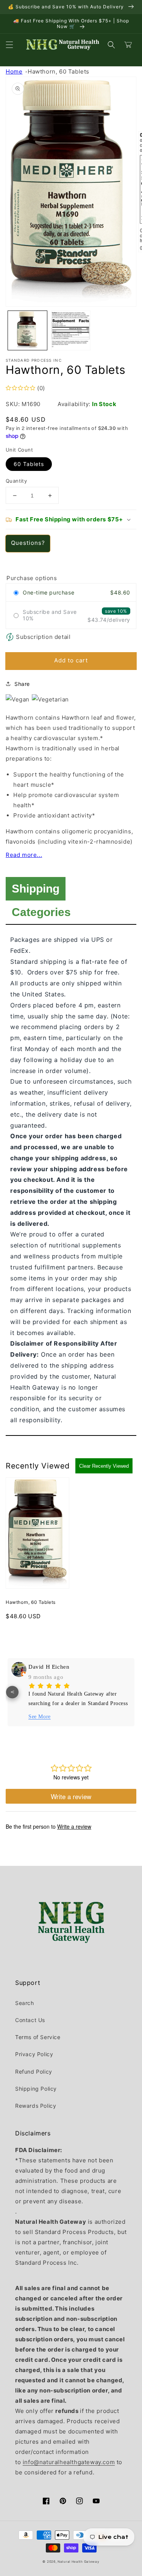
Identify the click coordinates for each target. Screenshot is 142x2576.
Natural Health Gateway (78, 2562)
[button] (9, 45)
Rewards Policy (36, 2106)
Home (14, 71)
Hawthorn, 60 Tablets (59, 71)
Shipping (36, 889)
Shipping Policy (36, 2089)
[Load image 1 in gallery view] (27, 330)
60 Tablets (29, 464)
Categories (41, 912)
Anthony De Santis (46, 1667)
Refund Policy (34, 2072)
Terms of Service (38, 2037)
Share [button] (22, 684)
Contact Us (30, 2020)
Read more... (24, 855)
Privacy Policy (34, 2054)
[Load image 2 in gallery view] (71, 330)
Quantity (16, 481)
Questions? (28, 543)
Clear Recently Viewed (104, 1466)
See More (33, 1717)
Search (25, 2003)
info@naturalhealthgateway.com (69, 2462)
